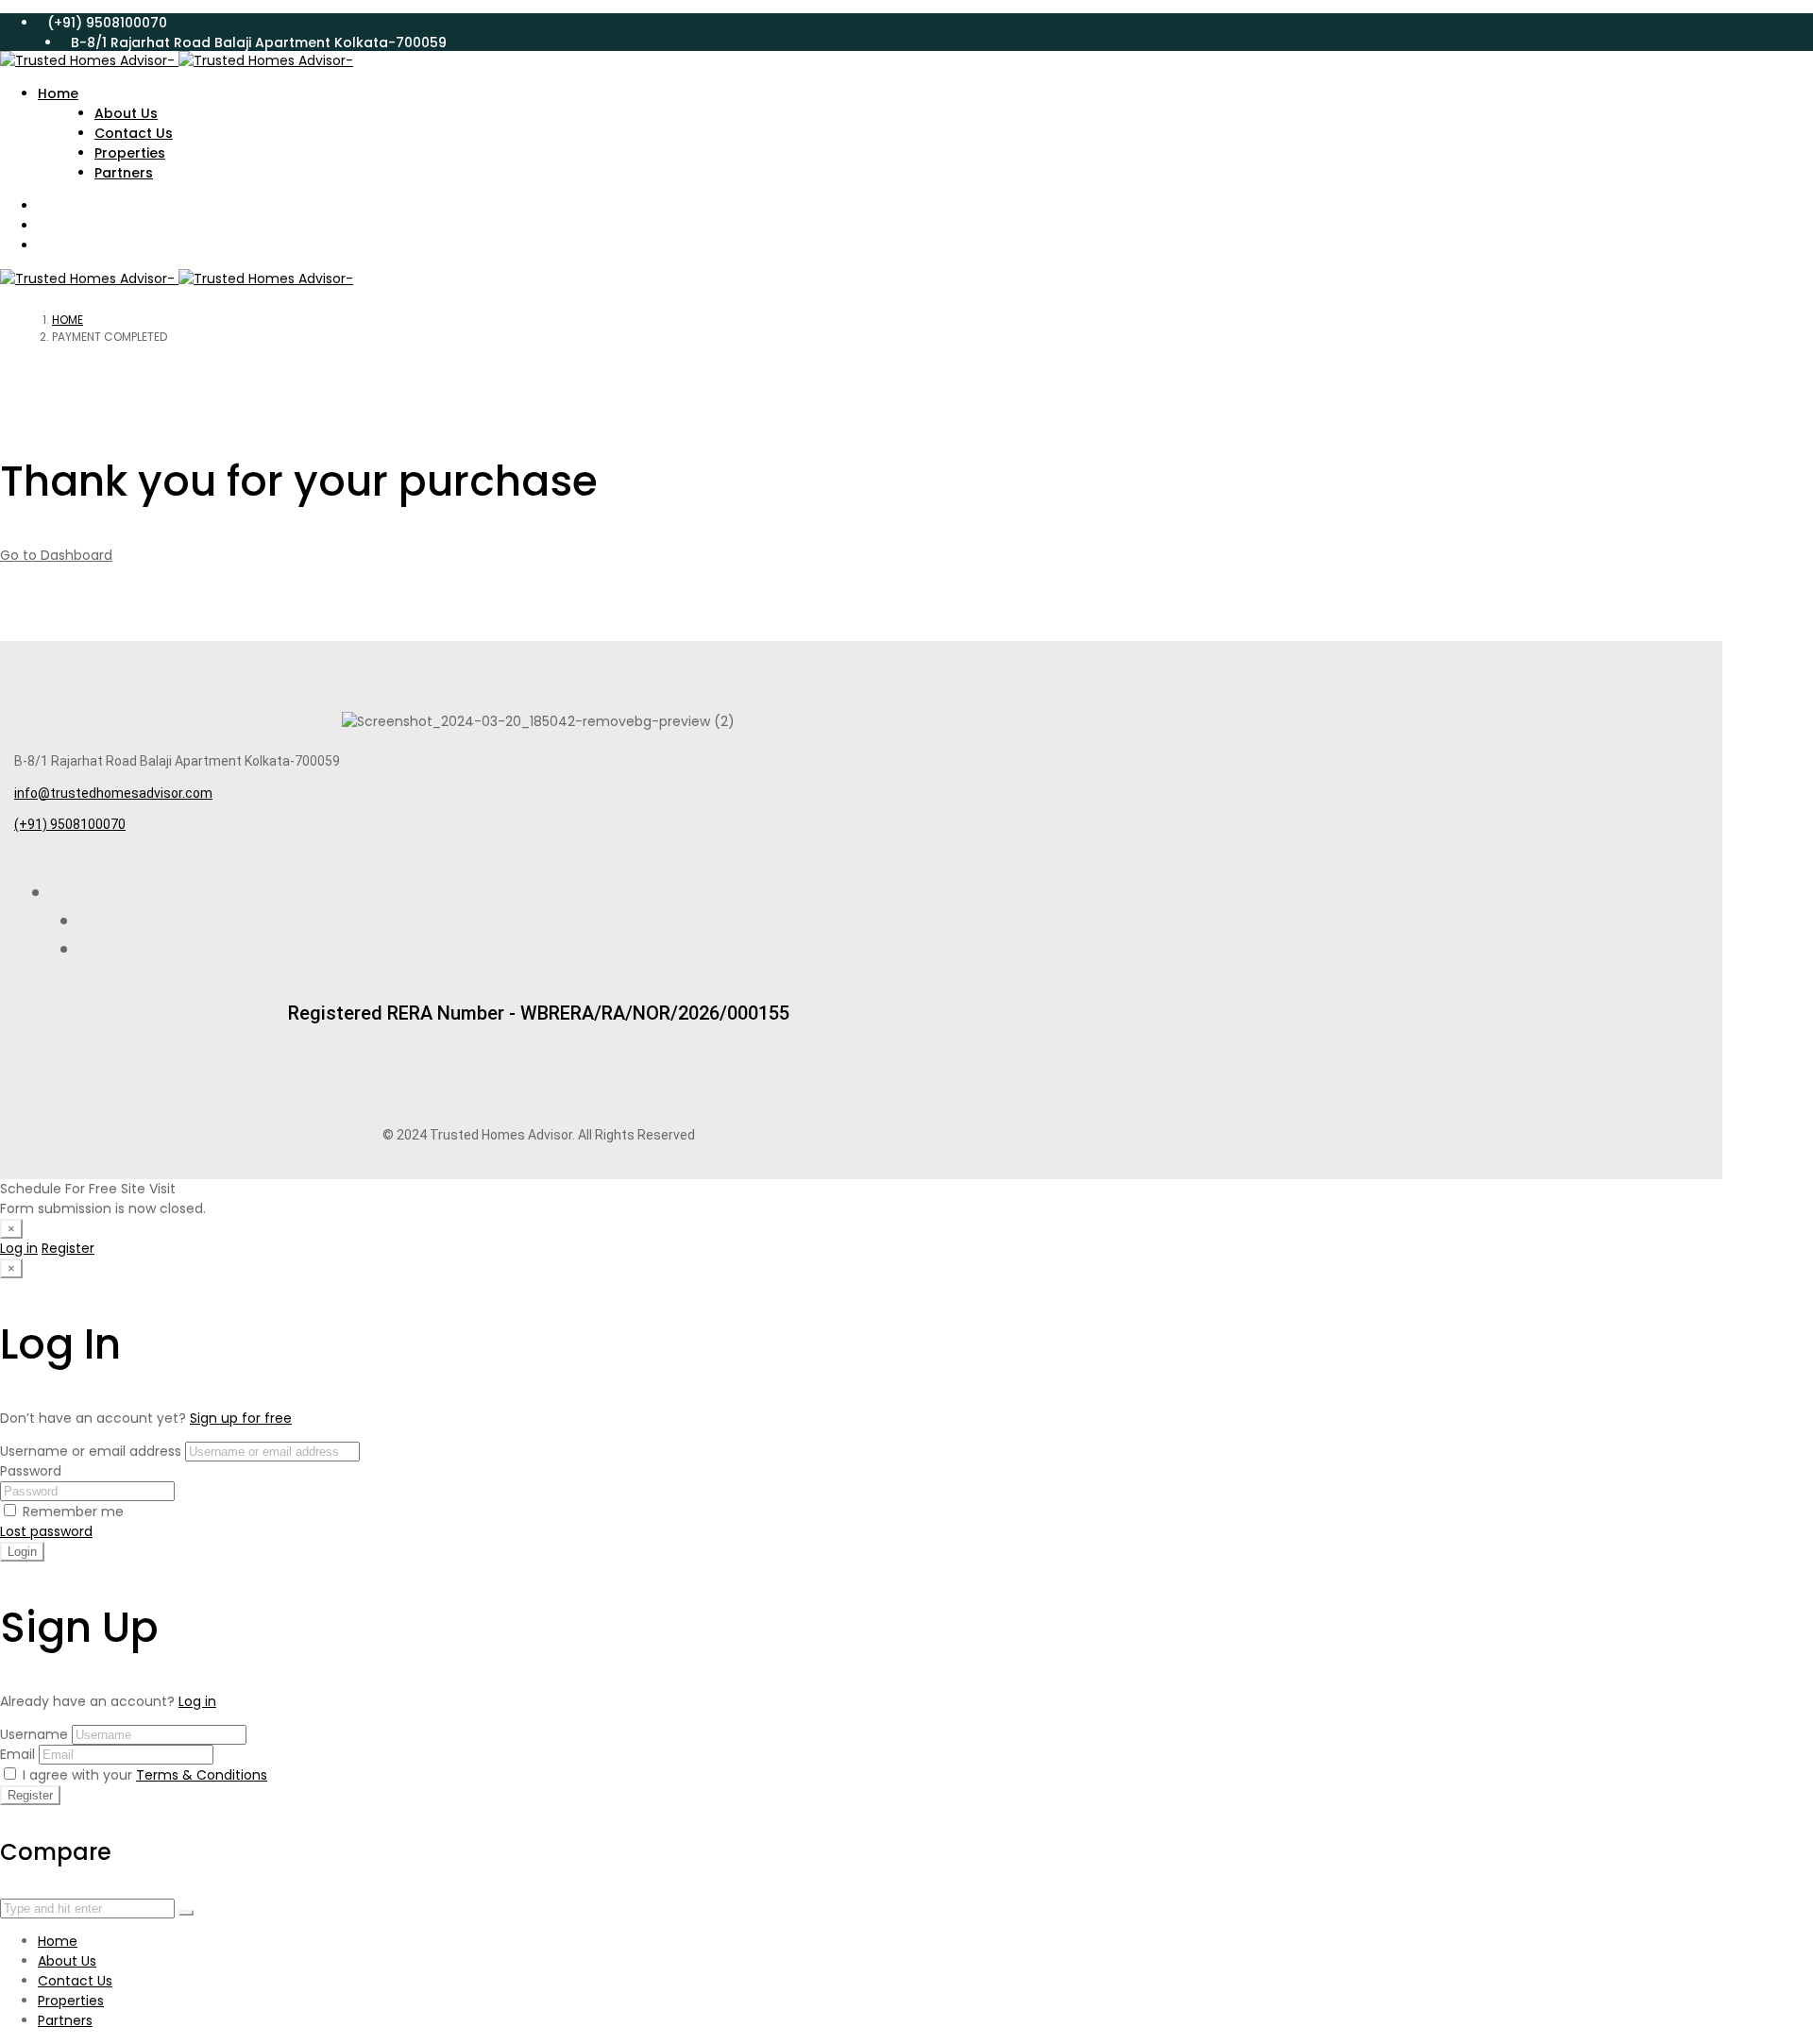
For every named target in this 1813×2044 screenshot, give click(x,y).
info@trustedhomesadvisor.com (113, 793)
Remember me (71, 1512)
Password (31, 1471)
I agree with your (143, 1775)
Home (68, 320)
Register (68, 1248)
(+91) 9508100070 (70, 824)
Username (34, 1734)
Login (22, 1552)
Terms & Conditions (202, 1775)
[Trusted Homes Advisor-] (177, 60)
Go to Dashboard (56, 555)
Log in (19, 1248)
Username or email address (91, 1451)
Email (17, 1754)
